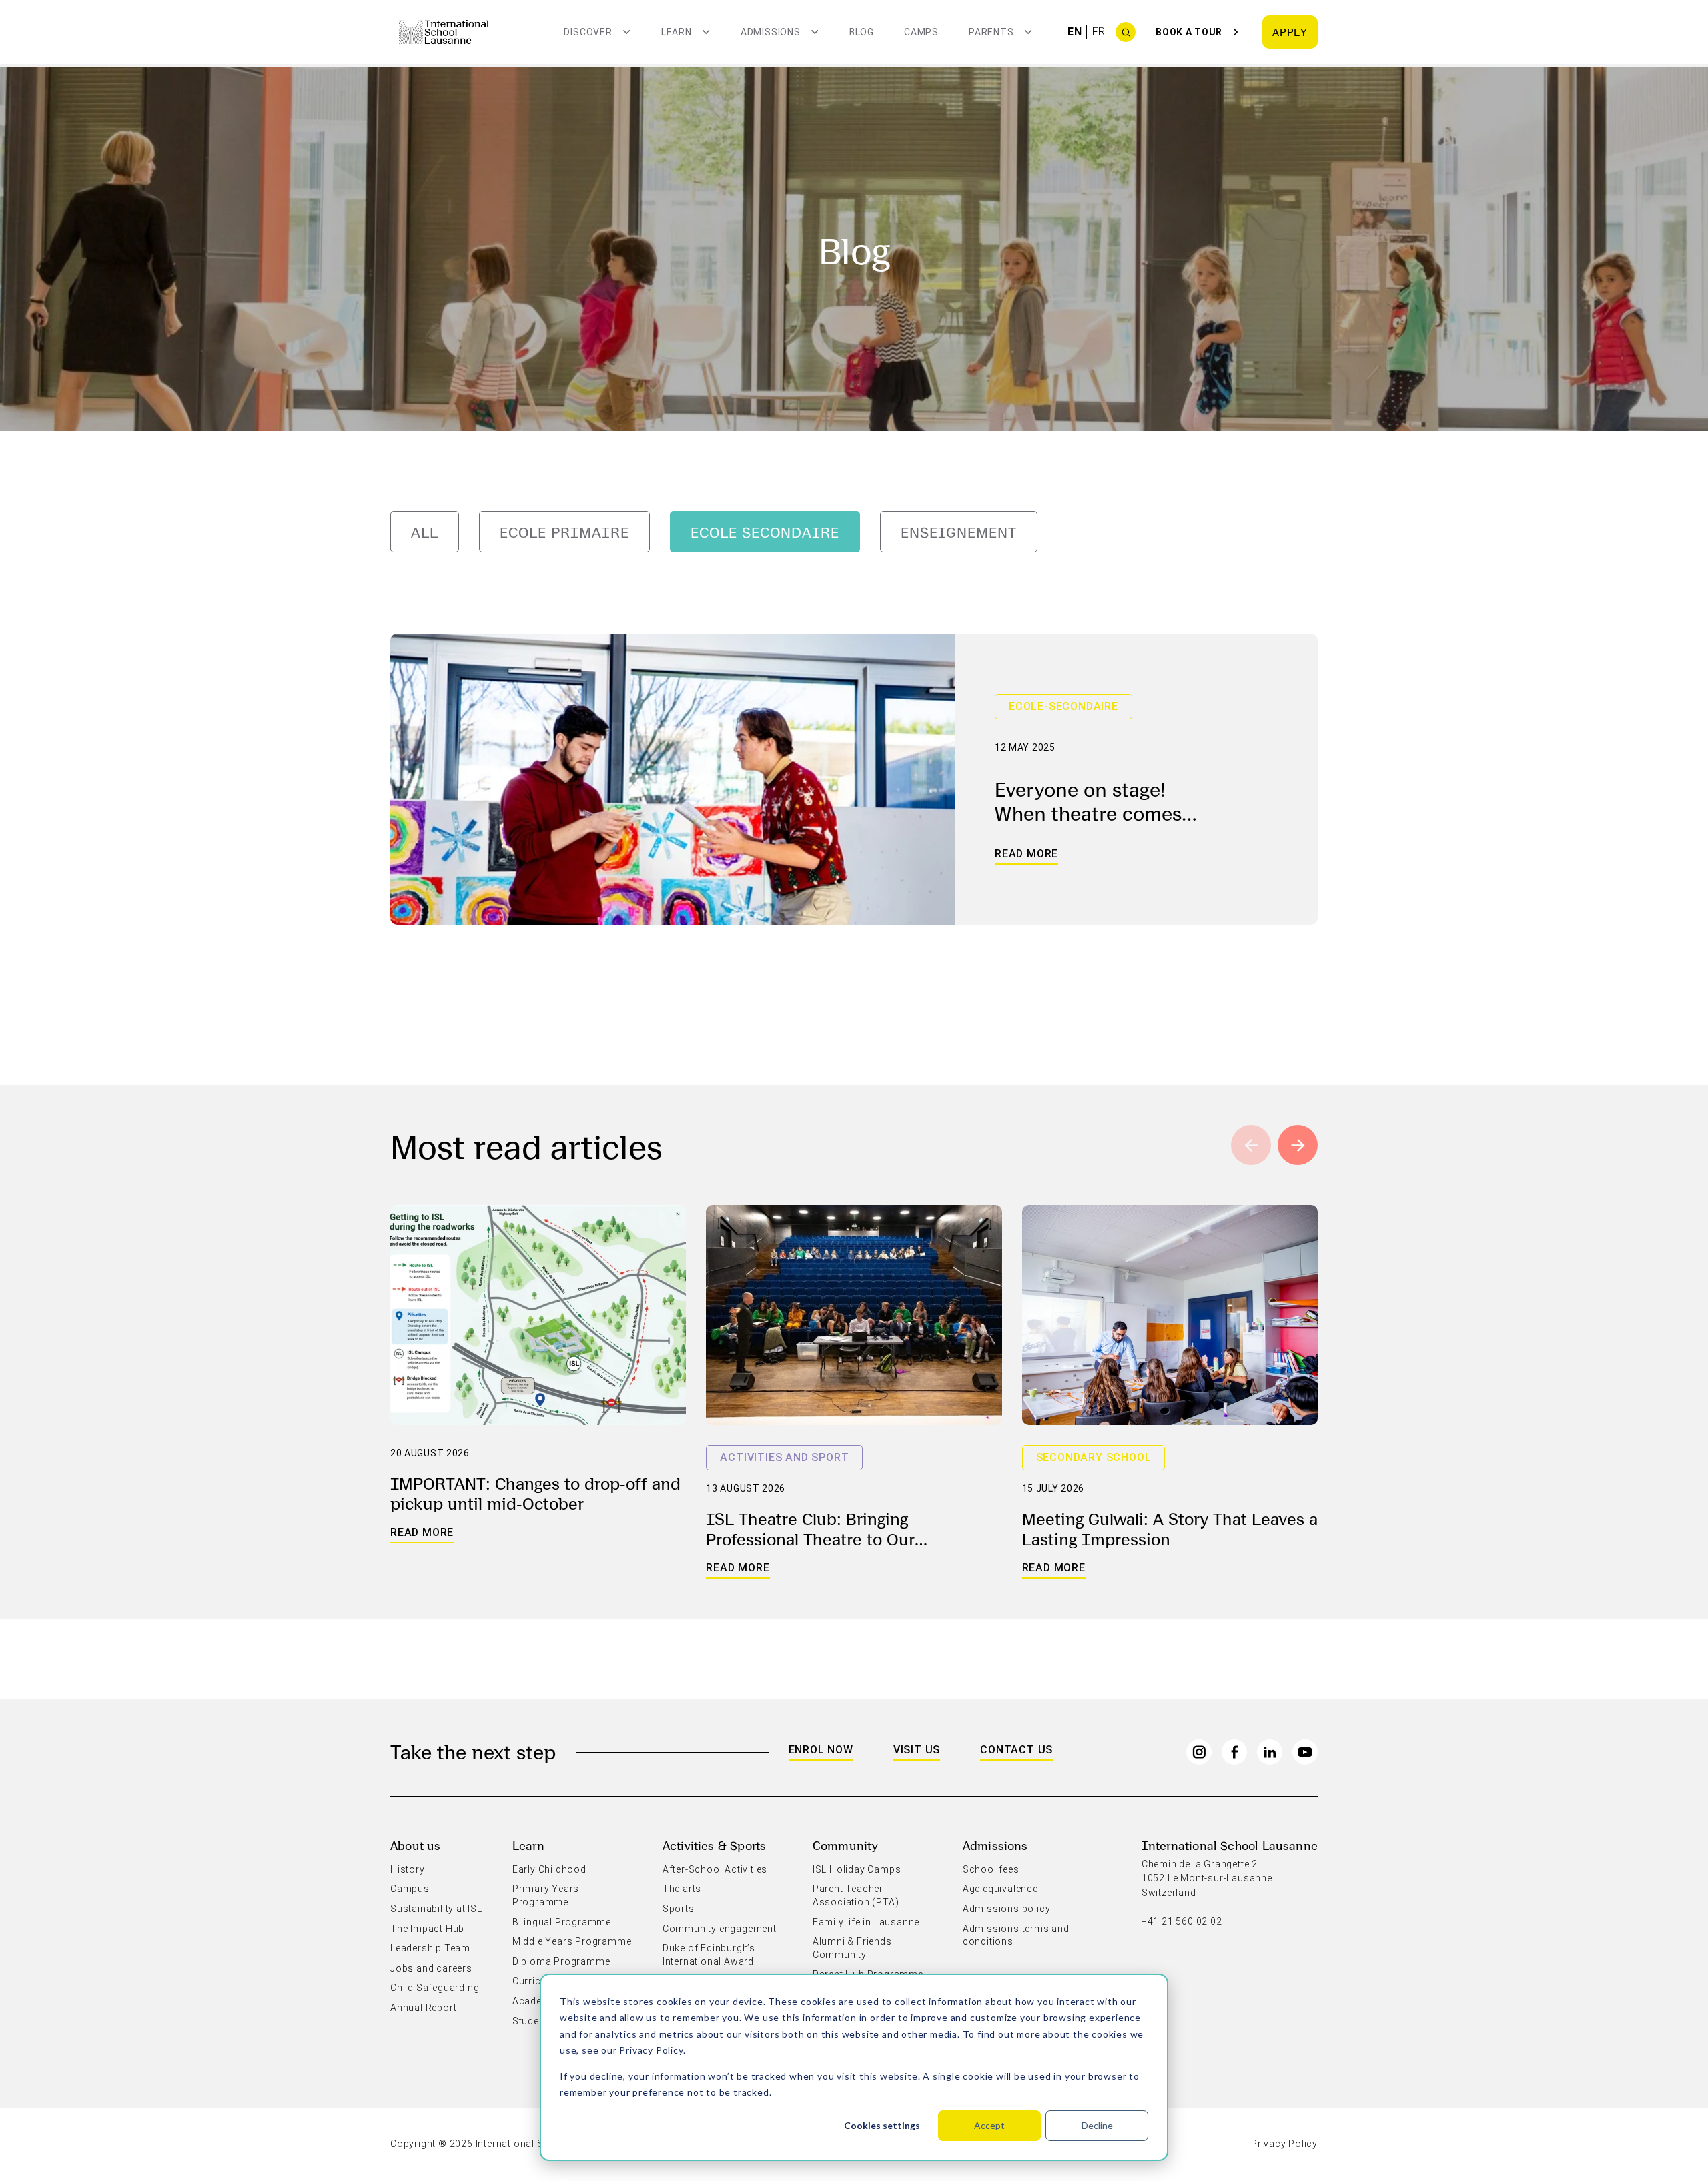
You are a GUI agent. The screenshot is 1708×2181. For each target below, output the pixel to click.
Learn (528, 1845)
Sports (679, 1909)
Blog (862, 32)
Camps (921, 32)
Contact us (1016, 1750)
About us (415, 1845)
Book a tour (1189, 32)
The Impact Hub (427, 1929)
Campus (410, 1889)
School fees (991, 1869)
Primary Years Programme (546, 1895)
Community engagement (720, 1929)
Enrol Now (821, 1750)
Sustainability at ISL (436, 1909)
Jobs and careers (431, 1968)
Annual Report (423, 2008)
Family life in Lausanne (866, 1922)
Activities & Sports (714, 1845)
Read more (1026, 854)
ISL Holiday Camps (857, 1869)
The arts (682, 1889)
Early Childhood (549, 1869)
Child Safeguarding (435, 1988)
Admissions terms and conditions (1016, 1935)
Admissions (995, 1845)
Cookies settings (882, 2125)
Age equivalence (1000, 1889)
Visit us (917, 1750)
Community (846, 1845)
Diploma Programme (561, 1961)
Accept (989, 2125)
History (408, 1869)
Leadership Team (430, 1948)
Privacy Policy (651, 2050)
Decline (1097, 2125)
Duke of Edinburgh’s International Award (709, 1955)
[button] (1298, 1145)
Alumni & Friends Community (852, 1948)
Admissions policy (1007, 1909)
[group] (425, 532)
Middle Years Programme (572, 1941)
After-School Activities (715, 1869)
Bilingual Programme (562, 1922)
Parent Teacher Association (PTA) (856, 1895)
